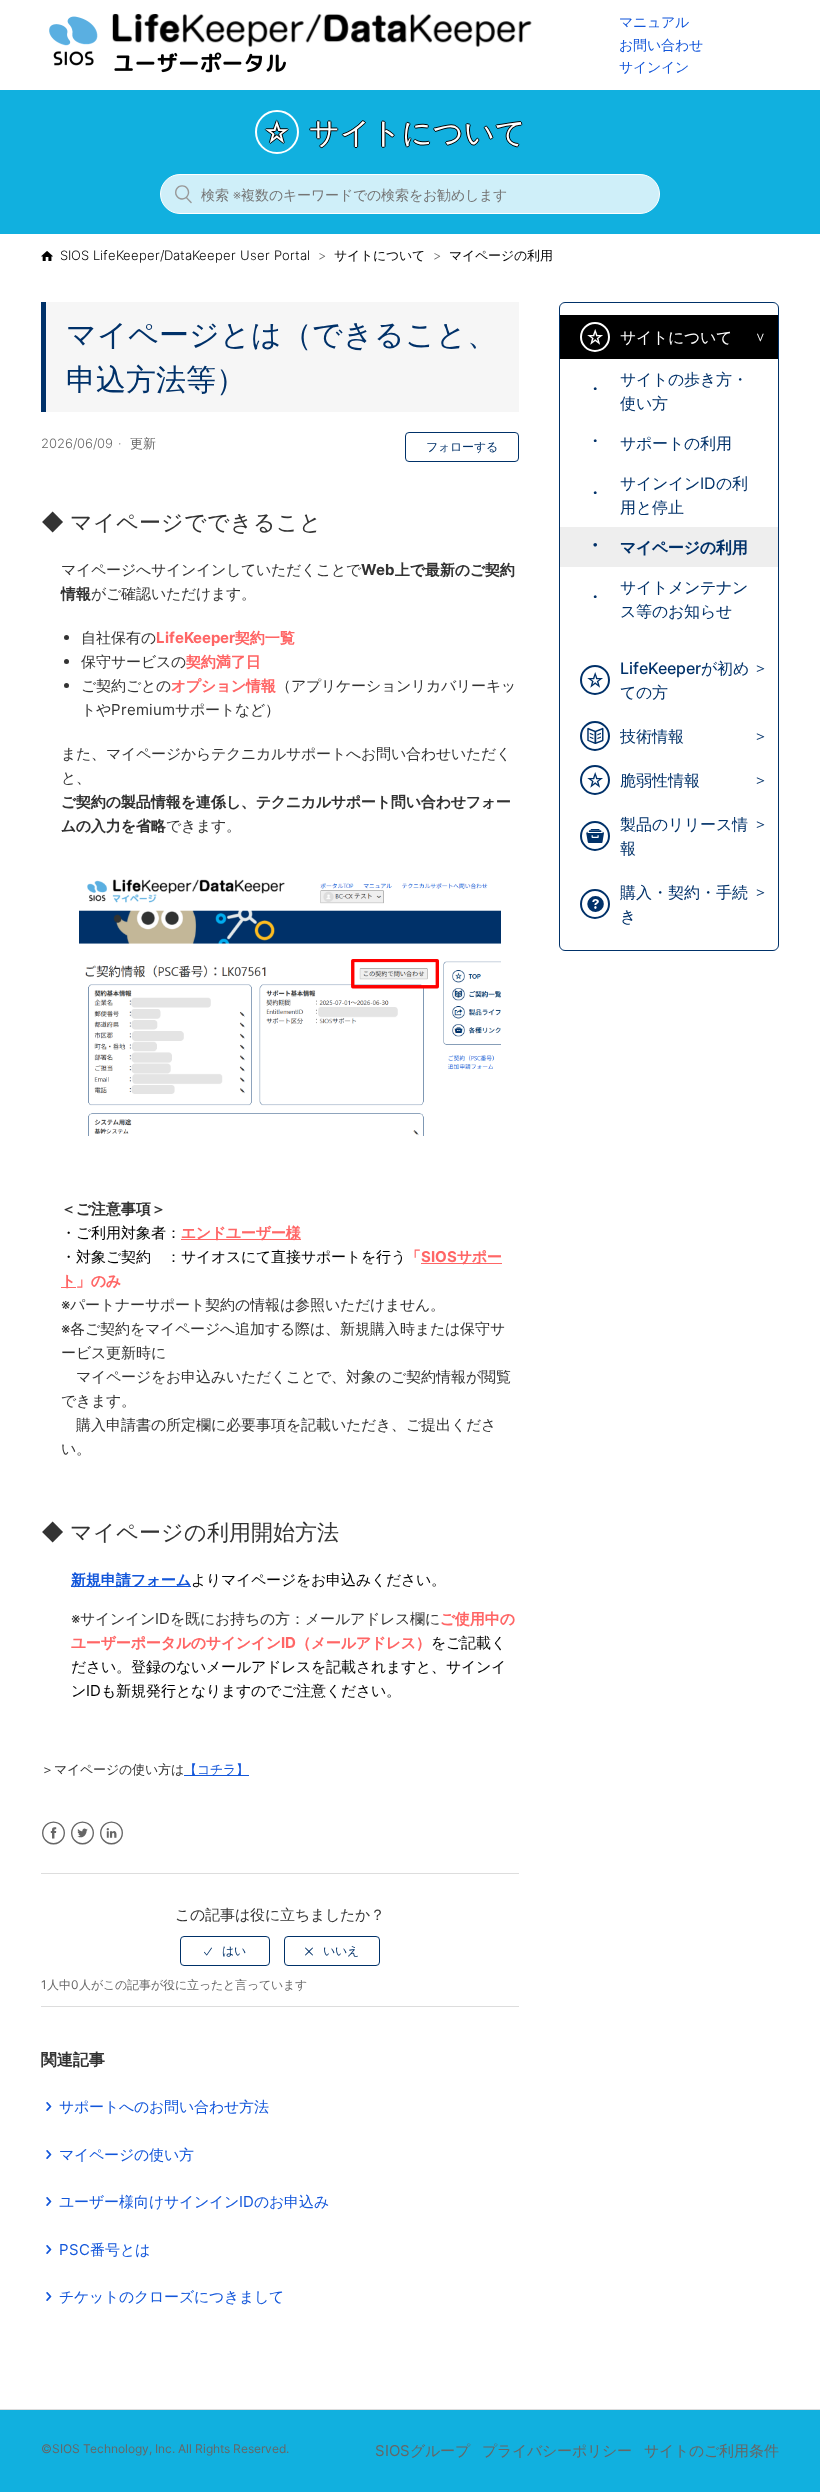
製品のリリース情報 (684, 836)
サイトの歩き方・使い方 (684, 391)
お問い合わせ (661, 44)
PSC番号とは (104, 2249)
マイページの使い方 (126, 2154)
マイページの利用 (501, 255)
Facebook (53, 1833)
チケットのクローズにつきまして (171, 2296)
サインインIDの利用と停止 (684, 495)
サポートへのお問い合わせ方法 (164, 2106)
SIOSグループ (422, 2450)
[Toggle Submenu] (755, 337)
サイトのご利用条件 (711, 2450)
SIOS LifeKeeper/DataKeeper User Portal (185, 255)
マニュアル (654, 21)
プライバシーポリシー (557, 2450)
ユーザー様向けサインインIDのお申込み (194, 2201)
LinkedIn (111, 1833)
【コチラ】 (216, 1769)
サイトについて (379, 255)
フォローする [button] (462, 446)
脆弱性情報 (660, 780)
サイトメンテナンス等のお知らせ (684, 599)
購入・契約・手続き (684, 904)
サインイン (654, 66)
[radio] (225, 1951)
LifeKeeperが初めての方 (684, 680)
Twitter (82, 1833)
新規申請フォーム (131, 1579)
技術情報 (652, 736)
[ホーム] (330, 70)
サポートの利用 (676, 443)
